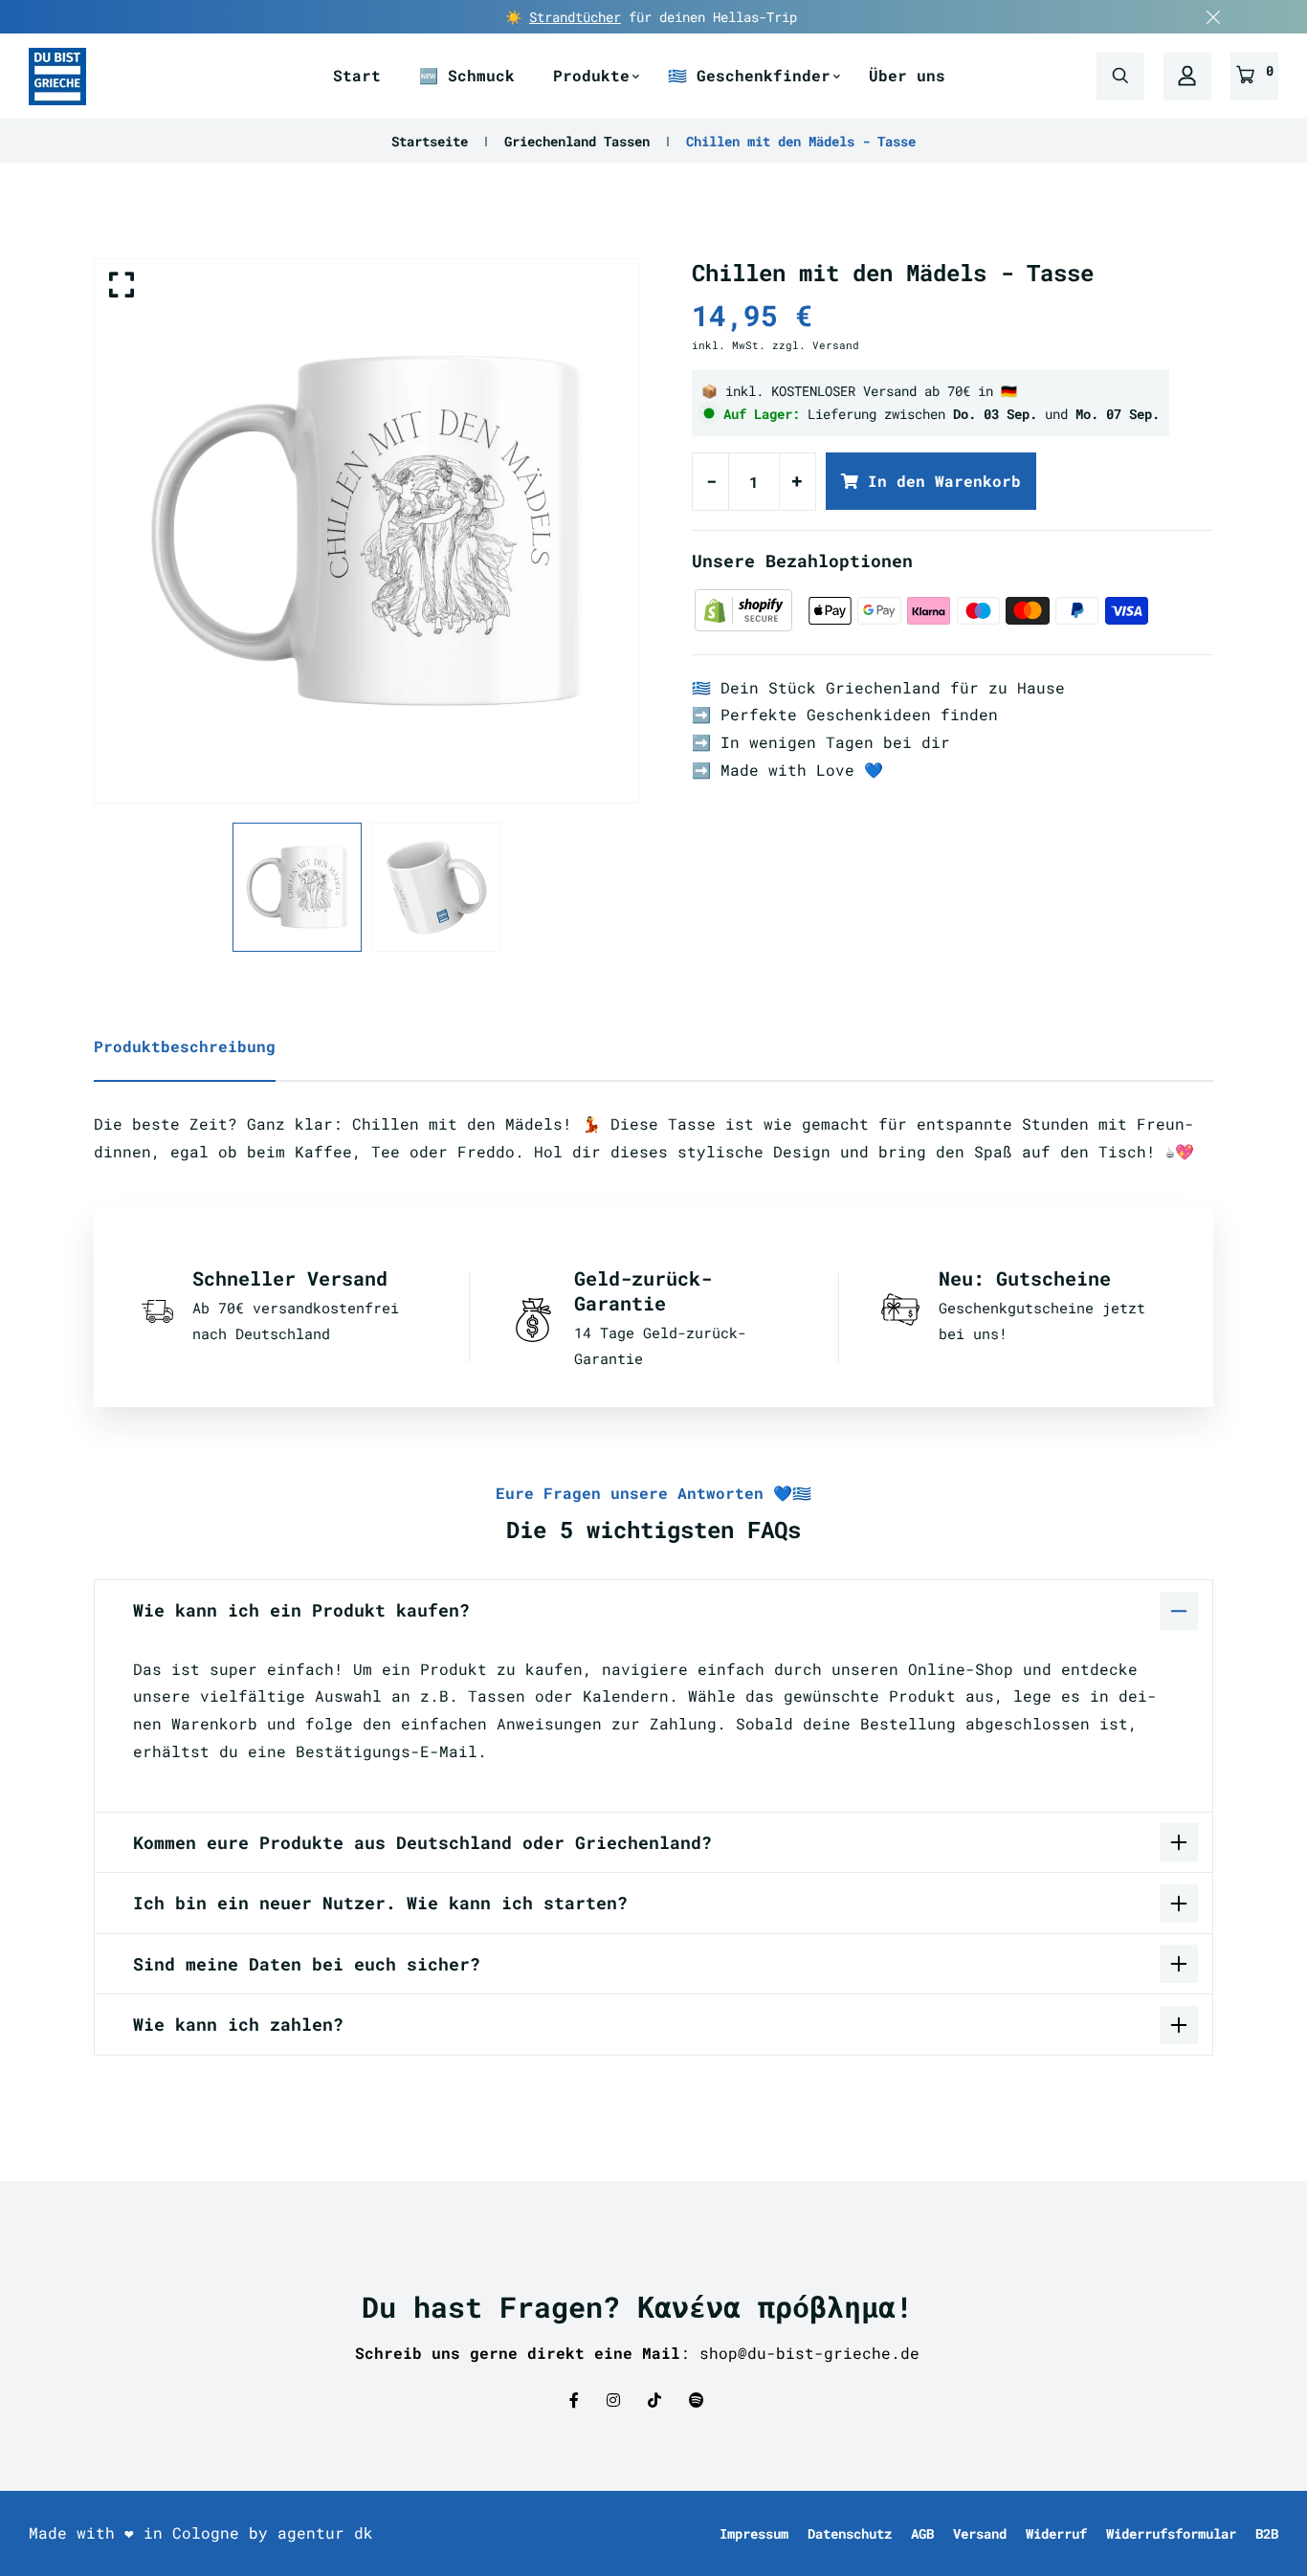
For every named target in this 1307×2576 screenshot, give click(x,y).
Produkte (591, 75)
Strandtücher (575, 17)
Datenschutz (850, 2533)
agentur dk (325, 2532)
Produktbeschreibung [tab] (185, 1046)
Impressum (754, 2533)
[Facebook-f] (574, 2400)
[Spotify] (697, 2400)
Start (357, 75)
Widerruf (1056, 2533)
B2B (1267, 2533)
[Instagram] (613, 2400)
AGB (922, 2533)
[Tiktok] (654, 2400)
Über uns (907, 75)
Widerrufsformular (1171, 2533)
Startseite (430, 142)
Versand (980, 2533)
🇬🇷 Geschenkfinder (749, 75)
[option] (366, 531)
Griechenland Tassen (577, 142)
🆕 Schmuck (467, 75)
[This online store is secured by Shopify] (748, 609)
